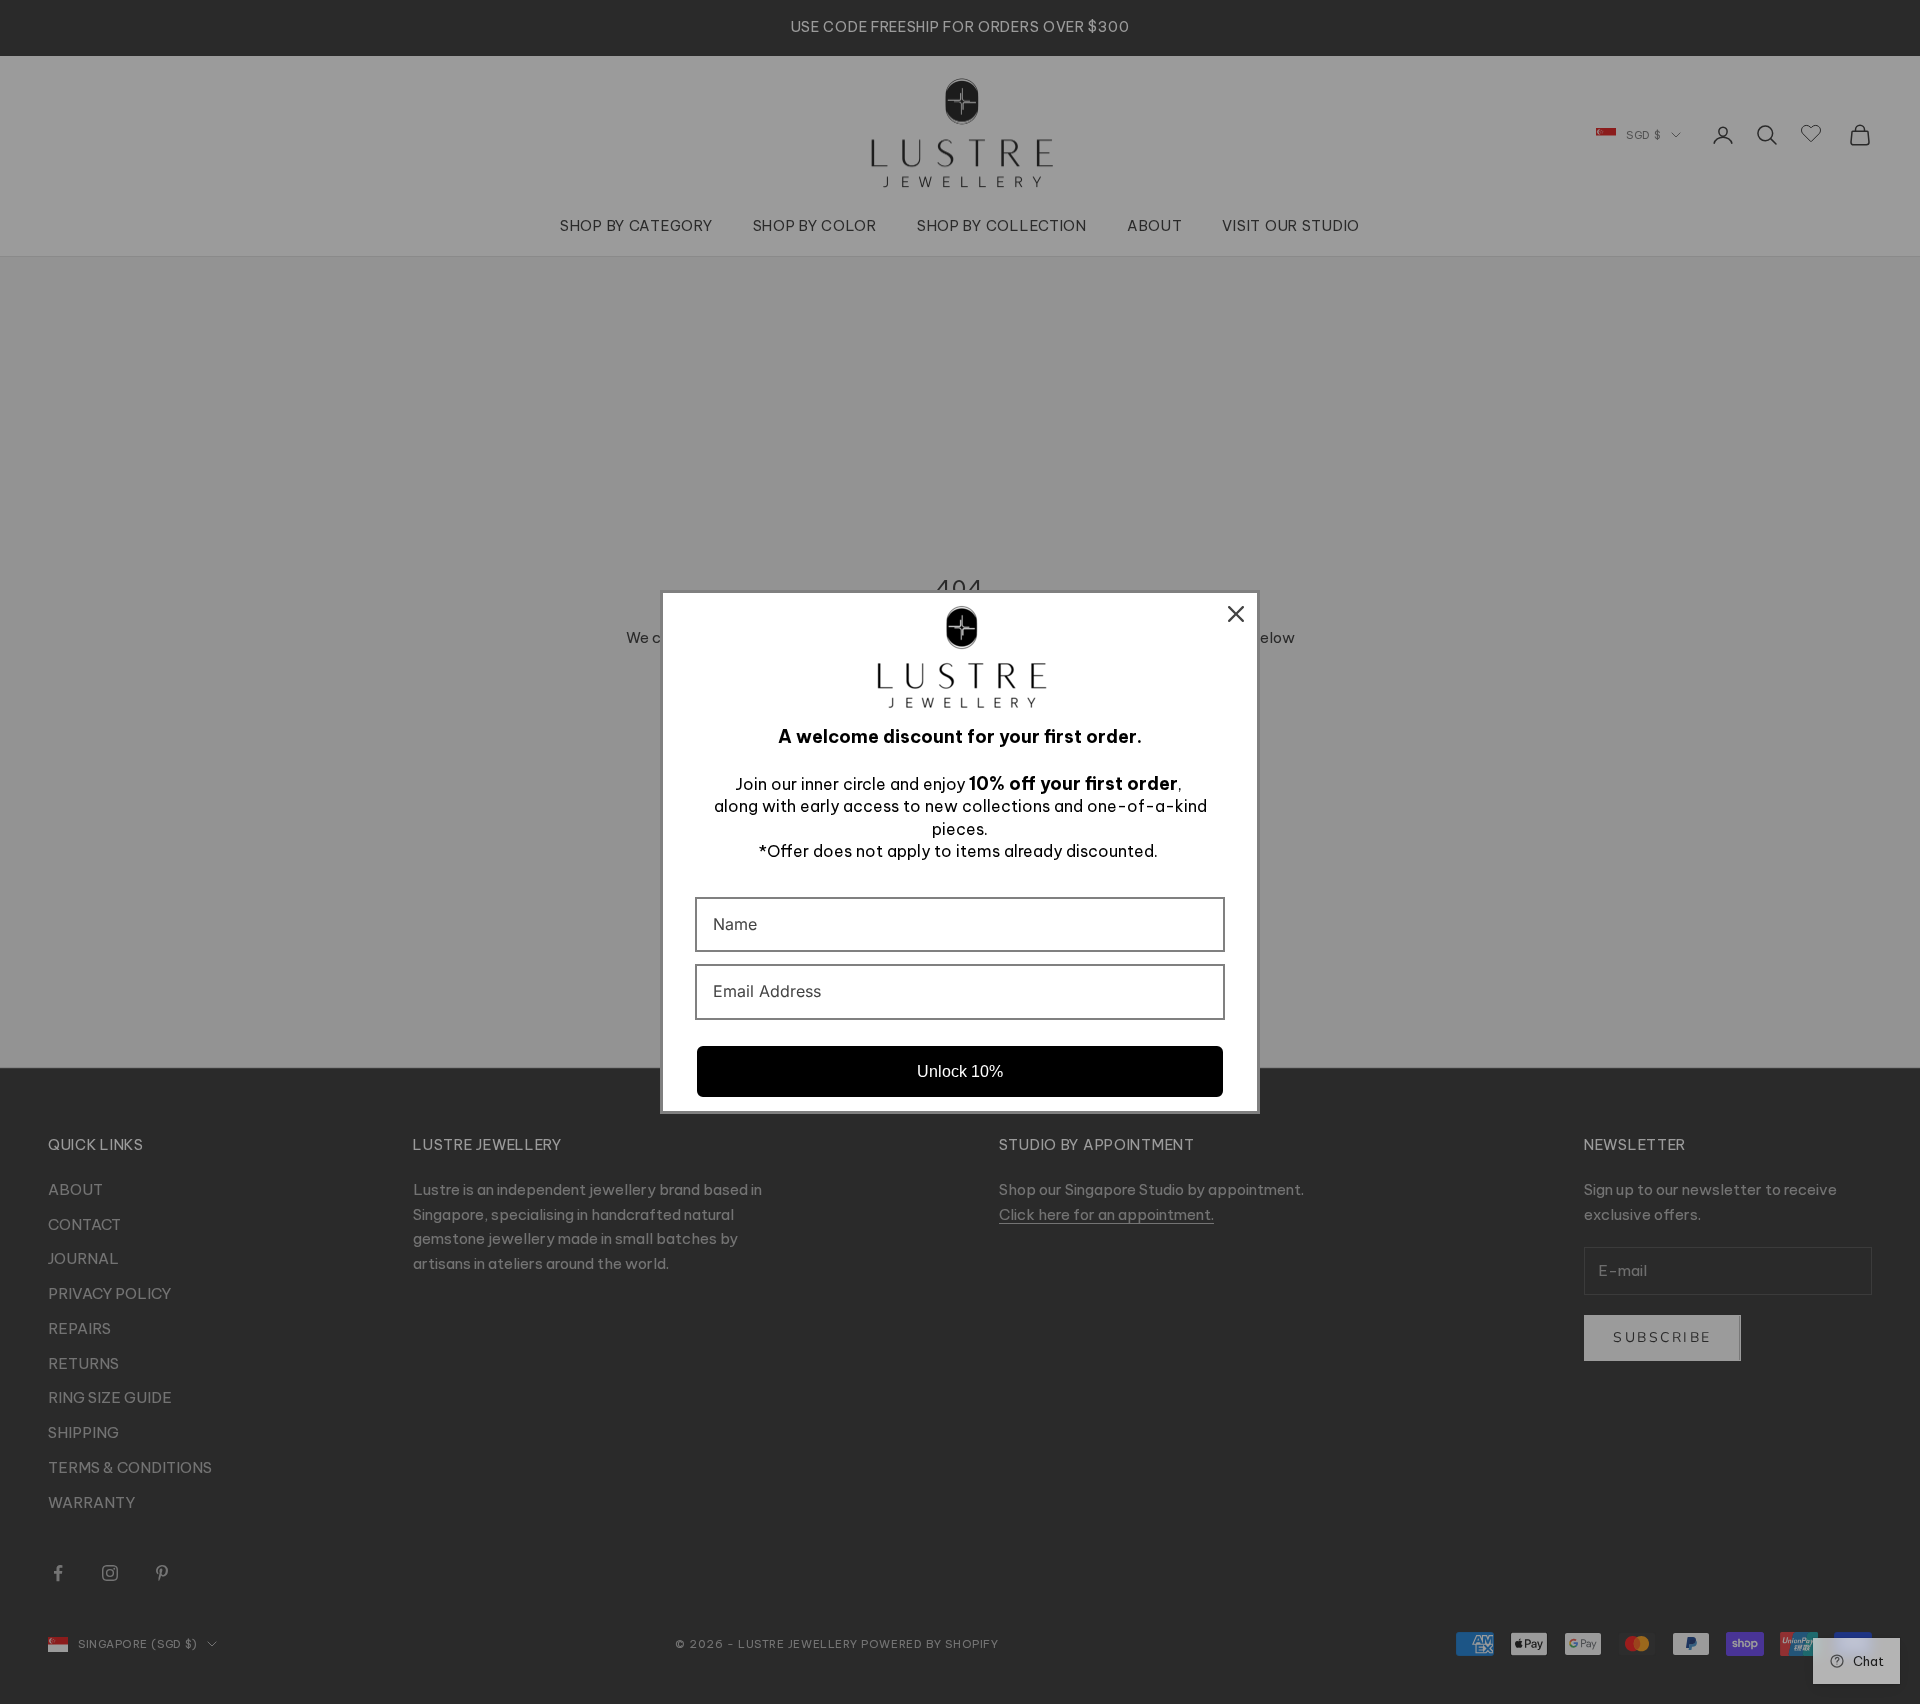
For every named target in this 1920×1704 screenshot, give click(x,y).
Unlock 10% (960, 1071)
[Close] (1236, 614)
